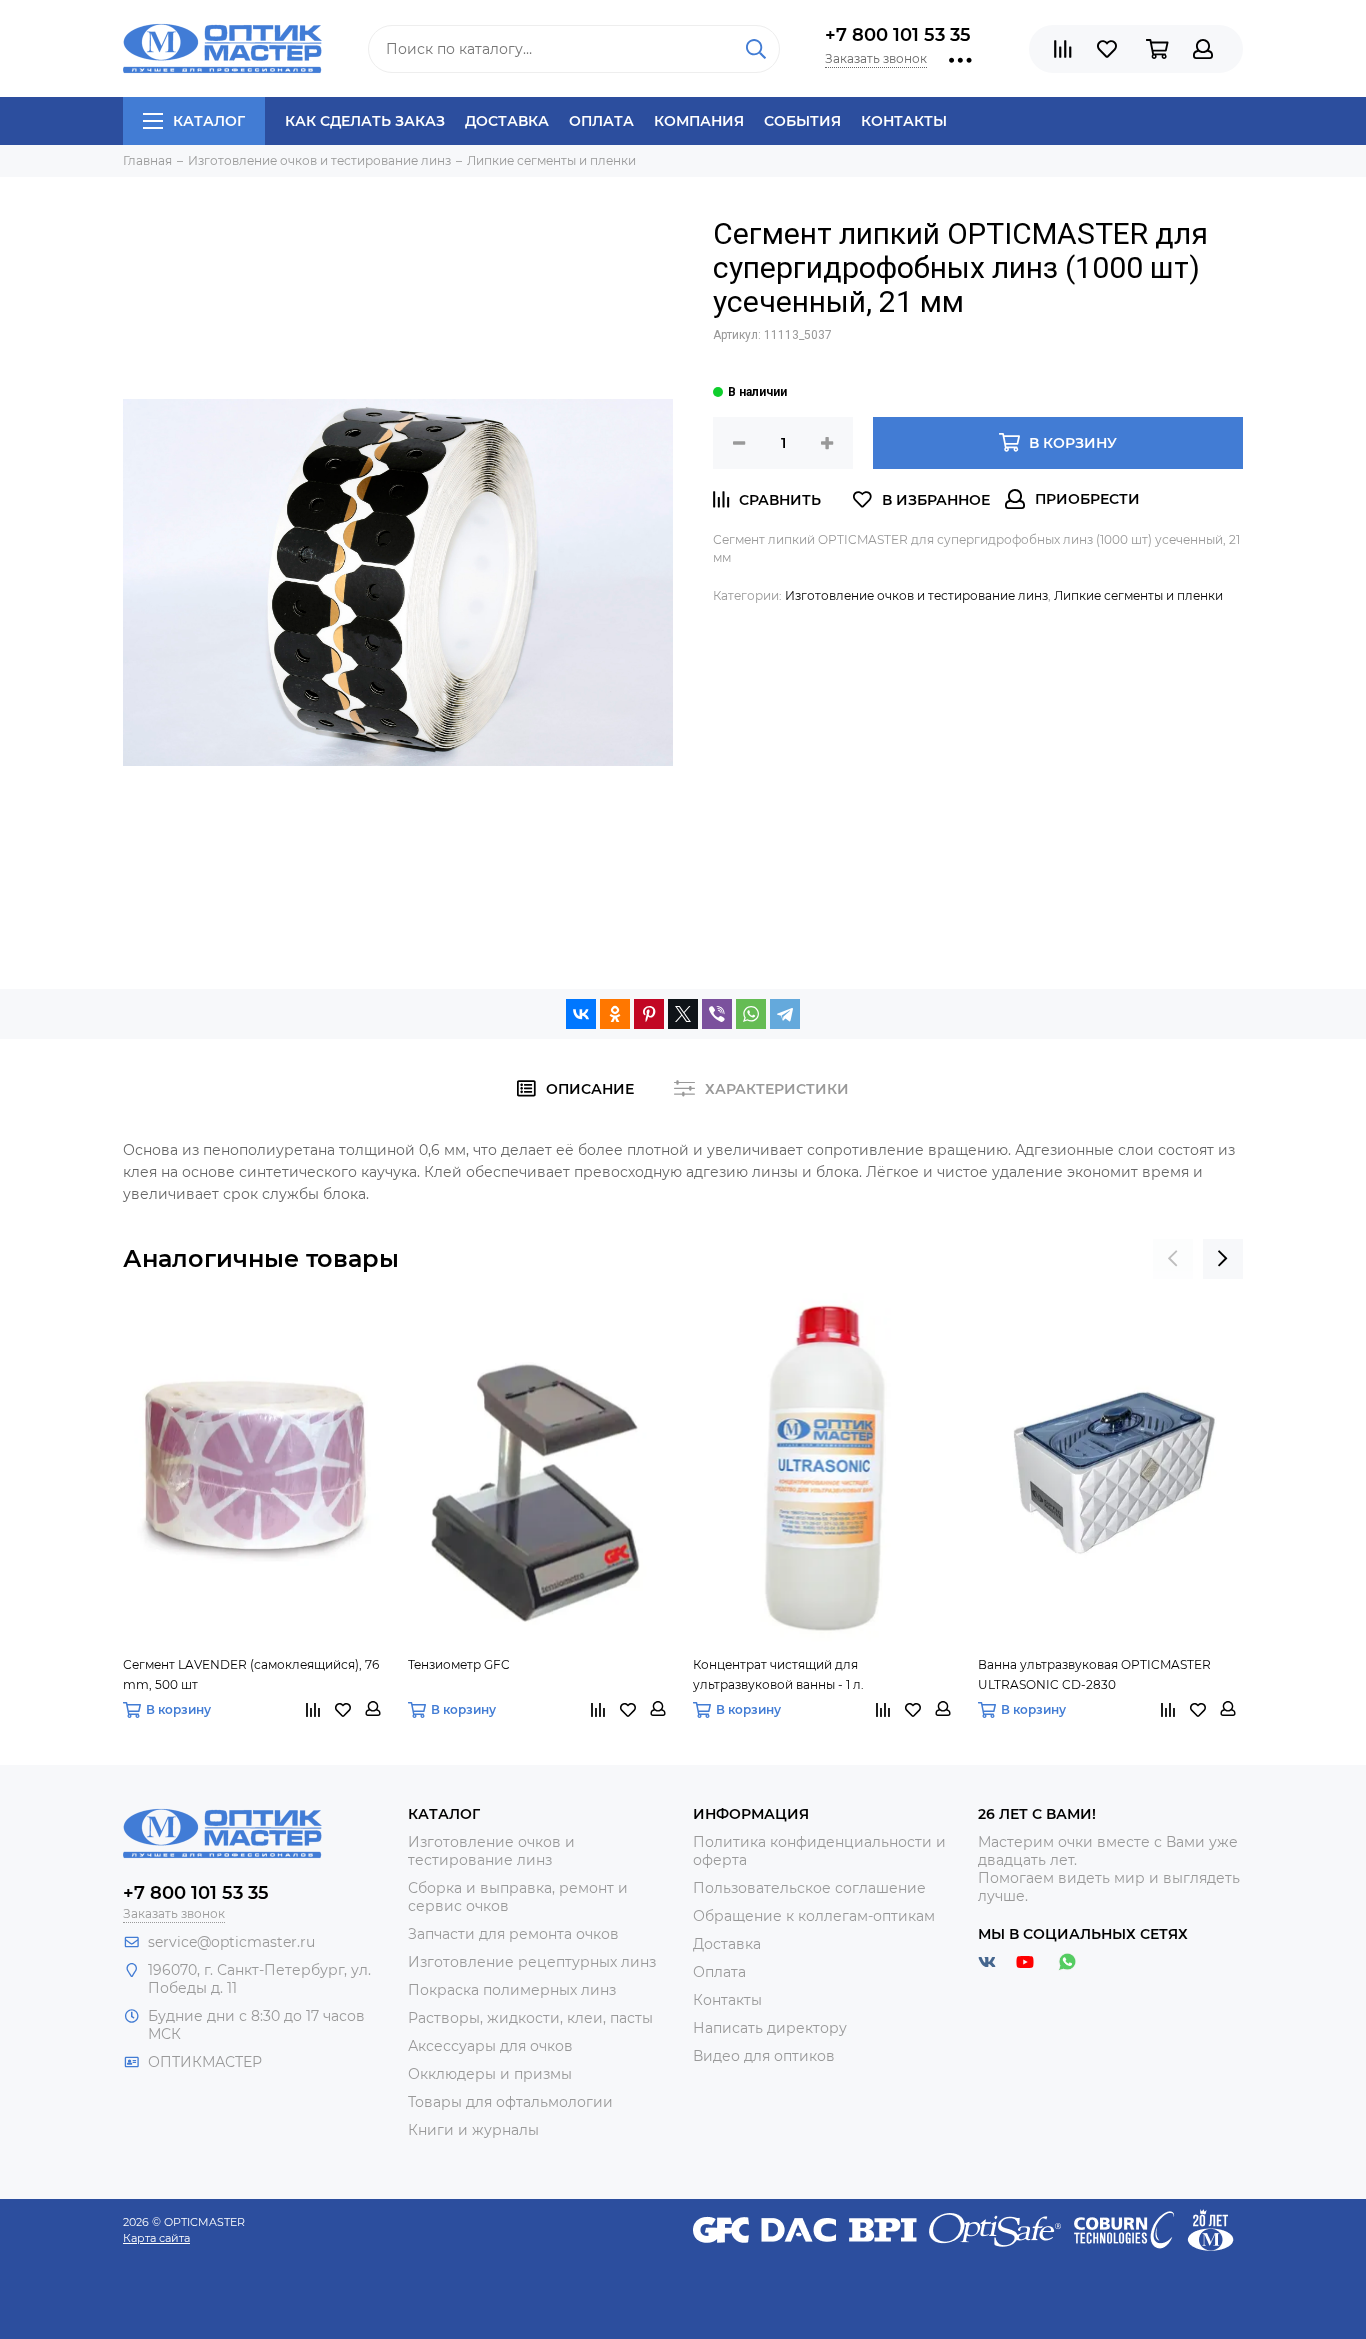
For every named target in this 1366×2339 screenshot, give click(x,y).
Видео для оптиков (764, 2056)
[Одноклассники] (615, 1014)
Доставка (507, 121)
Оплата (601, 121)
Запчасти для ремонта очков (513, 1934)
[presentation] (1173, 1259)
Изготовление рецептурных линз (532, 1962)
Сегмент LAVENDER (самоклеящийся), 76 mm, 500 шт (251, 1674)
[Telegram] (785, 1014)
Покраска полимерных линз (512, 1990)
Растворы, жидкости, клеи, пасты (530, 2018)
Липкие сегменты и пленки (1138, 595)
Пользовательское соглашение (809, 1888)
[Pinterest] (649, 1014)
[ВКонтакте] (581, 1014)
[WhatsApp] (751, 1014)
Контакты (904, 121)
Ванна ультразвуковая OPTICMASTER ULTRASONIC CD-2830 (1094, 1674)
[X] (683, 1014)
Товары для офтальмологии (510, 2102)
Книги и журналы (473, 2130)
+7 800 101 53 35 (898, 35)
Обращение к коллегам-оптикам (814, 1916)
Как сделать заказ (365, 121)
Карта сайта (156, 2238)
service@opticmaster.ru (231, 1942)
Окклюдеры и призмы (490, 2074)
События (802, 121)
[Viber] (717, 1014)
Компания (699, 121)
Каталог (209, 121)
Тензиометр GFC (459, 1664)
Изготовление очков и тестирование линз (916, 595)
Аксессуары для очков (490, 2046)
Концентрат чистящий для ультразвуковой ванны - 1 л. (778, 1674)
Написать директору (770, 2028)
